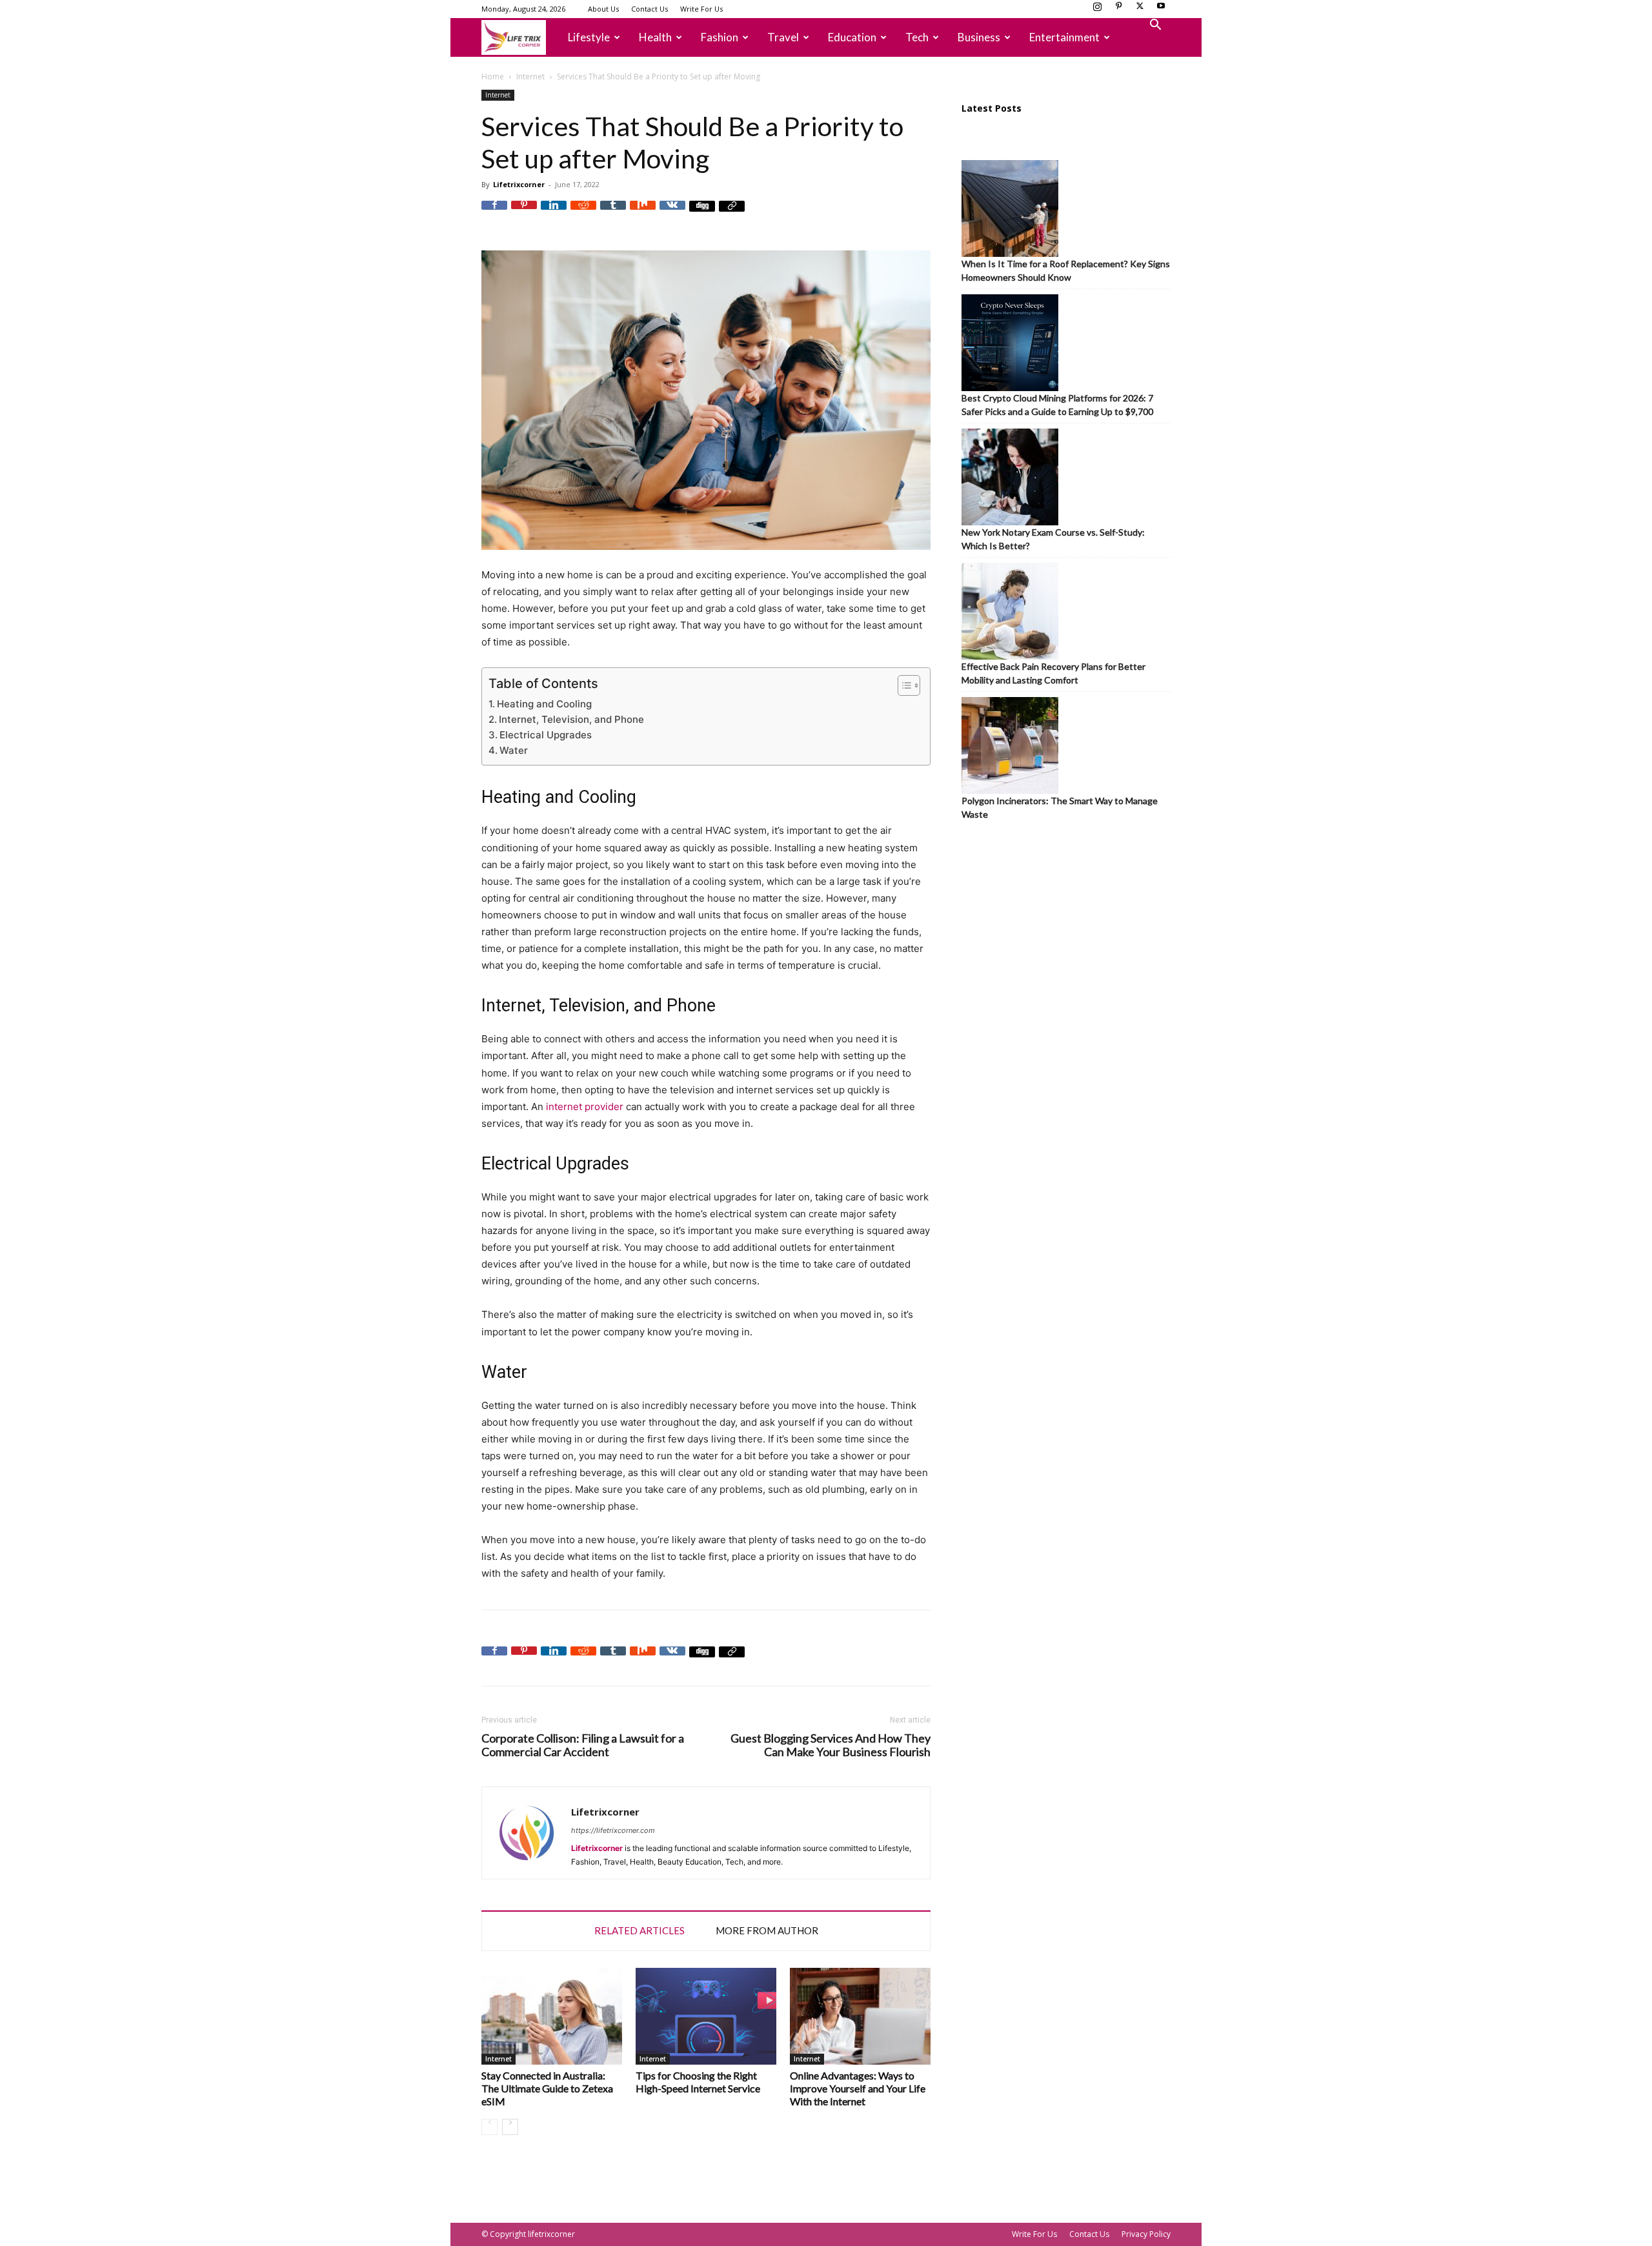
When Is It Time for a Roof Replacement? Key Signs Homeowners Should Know (1066, 270)
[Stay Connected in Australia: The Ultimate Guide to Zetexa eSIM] (552, 2016)
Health (655, 37)
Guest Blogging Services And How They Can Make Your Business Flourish (831, 1745)
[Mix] (643, 214)
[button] (1155, 26)
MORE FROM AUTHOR (767, 1930)
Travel (783, 37)
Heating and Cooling (544, 704)
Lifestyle (589, 37)
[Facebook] (494, 214)
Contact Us (650, 9)
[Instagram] (1097, 10)
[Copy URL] (732, 214)
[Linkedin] (554, 214)
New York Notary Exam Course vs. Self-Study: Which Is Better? (1053, 539)
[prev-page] (489, 2127)
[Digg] (702, 214)
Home (493, 76)
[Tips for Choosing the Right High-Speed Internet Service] (706, 2016)
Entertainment (1064, 37)
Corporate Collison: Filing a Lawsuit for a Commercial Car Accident (583, 1745)
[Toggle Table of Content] (902, 685)
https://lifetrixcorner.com (613, 1830)
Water (514, 750)
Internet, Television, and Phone (571, 719)
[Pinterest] (1118, 10)
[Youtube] (1161, 10)
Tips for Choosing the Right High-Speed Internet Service (698, 2082)
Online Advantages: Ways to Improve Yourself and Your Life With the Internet (858, 2088)
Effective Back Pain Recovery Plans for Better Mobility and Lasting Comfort (1053, 673)
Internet (530, 76)
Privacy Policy (1146, 2234)
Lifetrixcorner (519, 184)
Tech (917, 37)
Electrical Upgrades (546, 735)
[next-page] (510, 2127)
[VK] (672, 214)
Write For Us (701, 9)
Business (979, 37)
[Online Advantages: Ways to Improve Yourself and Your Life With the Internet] (860, 2016)
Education (852, 37)
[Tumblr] (613, 214)
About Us (603, 9)
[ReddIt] (583, 214)
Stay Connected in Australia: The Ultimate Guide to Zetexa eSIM (547, 2088)
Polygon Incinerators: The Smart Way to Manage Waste (1060, 807)
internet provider (585, 1107)
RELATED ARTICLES (640, 1930)
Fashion (720, 37)
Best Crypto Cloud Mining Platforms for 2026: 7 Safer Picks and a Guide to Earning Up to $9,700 (1057, 405)
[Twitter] (1140, 10)
